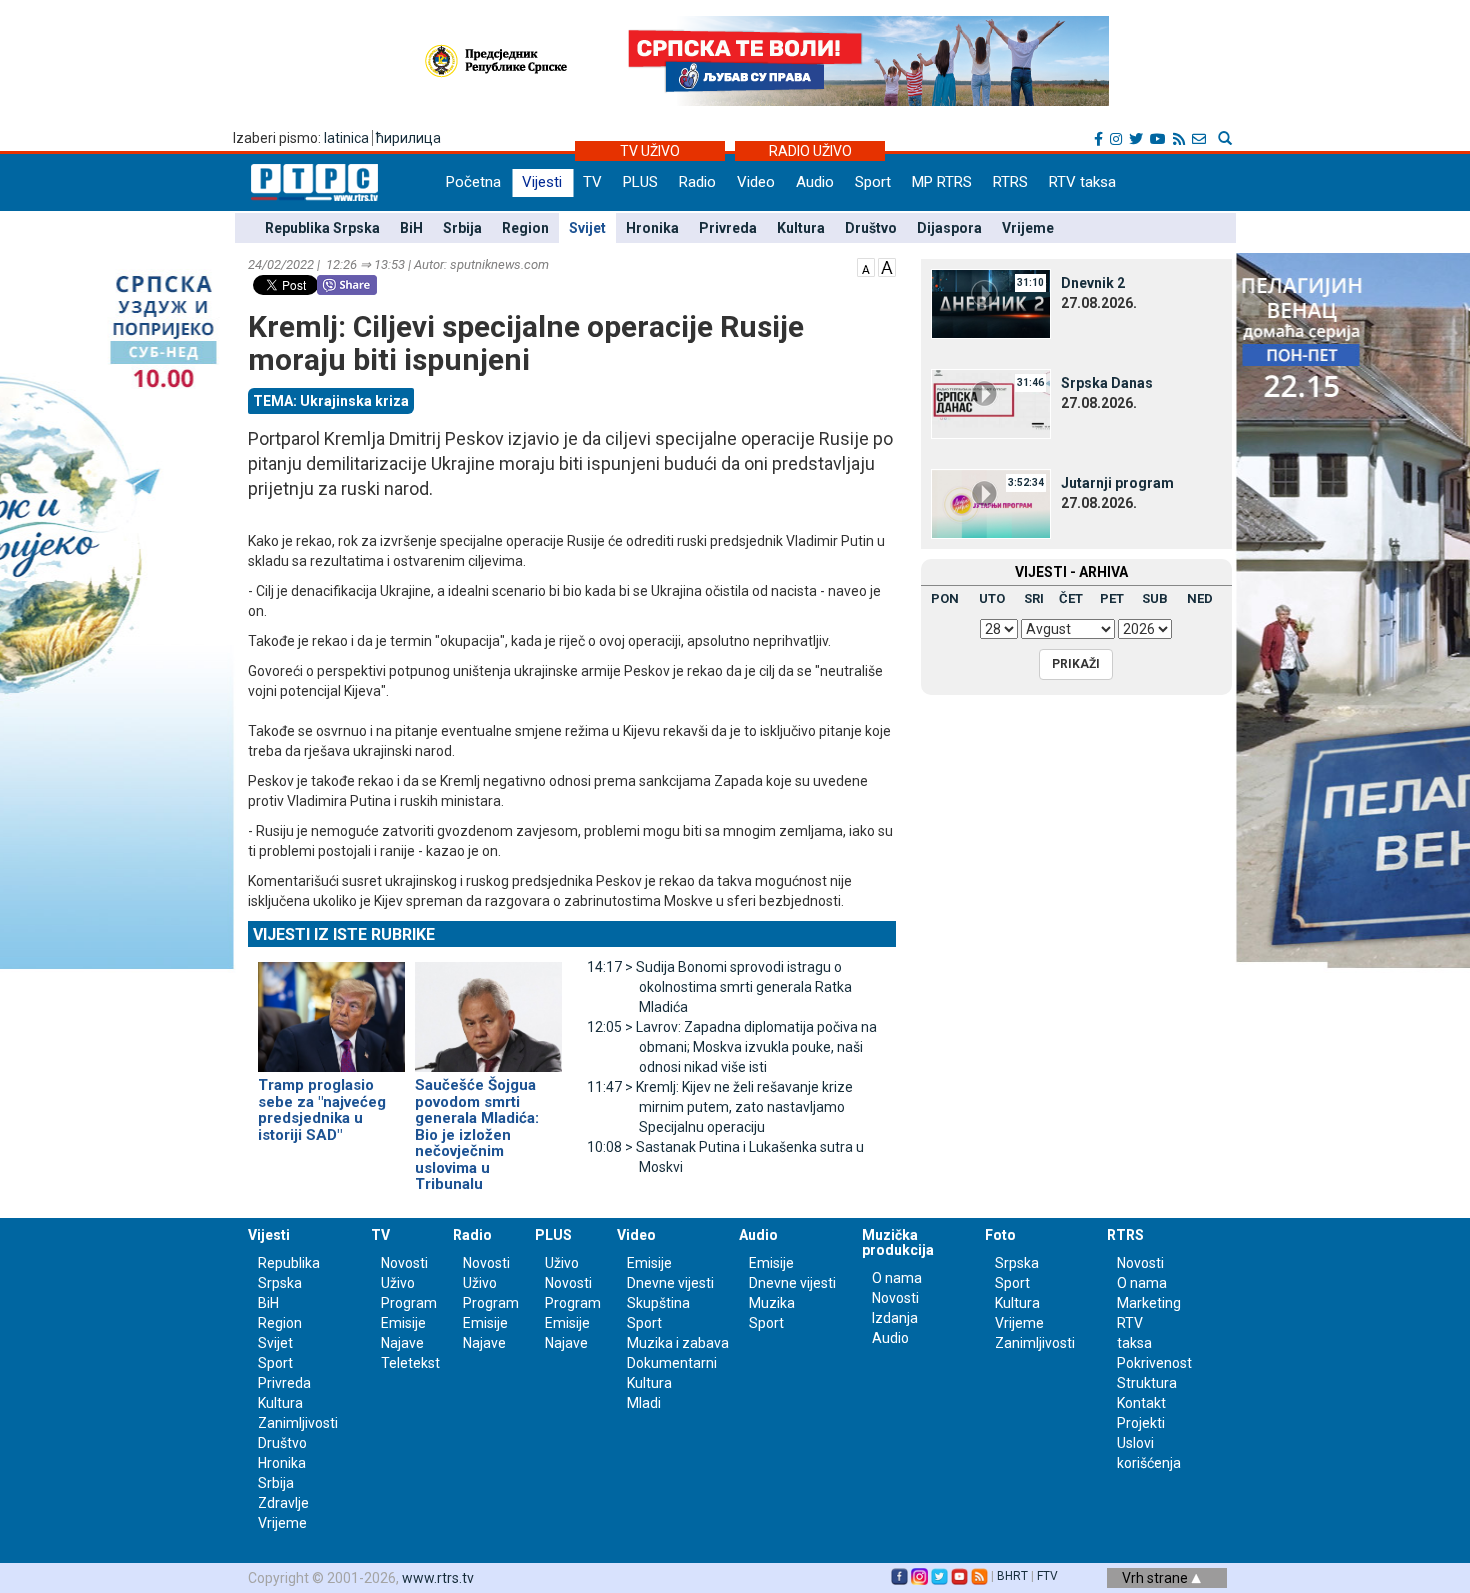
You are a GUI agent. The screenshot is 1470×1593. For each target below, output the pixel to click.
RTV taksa (1082, 182)
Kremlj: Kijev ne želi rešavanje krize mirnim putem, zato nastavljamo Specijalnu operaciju (720, 1107)
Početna (473, 182)
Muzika (772, 1303)
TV (592, 182)
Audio (815, 182)
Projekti (1141, 1423)
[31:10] (991, 303)
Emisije (403, 1323)
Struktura (1147, 1383)
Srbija (462, 228)
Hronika (652, 228)
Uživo (398, 1283)
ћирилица (408, 138)
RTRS (1010, 182)
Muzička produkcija (898, 1242)
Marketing (1149, 1303)
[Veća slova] (887, 266)
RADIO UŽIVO (810, 151)
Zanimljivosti (298, 1423)
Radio (697, 182)
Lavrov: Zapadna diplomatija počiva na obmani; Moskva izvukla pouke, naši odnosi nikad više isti (732, 1047)
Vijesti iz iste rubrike (344, 934)
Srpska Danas (1107, 383)
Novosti (404, 1263)
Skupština (658, 1303)
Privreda (728, 228)
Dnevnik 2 (1093, 283)
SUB (1155, 598)
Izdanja (895, 1318)
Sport (873, 182)
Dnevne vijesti (670, 1283)
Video (756, 182)
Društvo (871, 228)
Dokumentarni (672, 1363)
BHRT (1012, 1576)
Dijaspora (949, 228)
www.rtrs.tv (438, 1578)
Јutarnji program (1117, 483)
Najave (402, 1343)
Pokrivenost (1154, 1363)
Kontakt (1141, 1403)
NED (1200, 598)
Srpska (1017, 1263)
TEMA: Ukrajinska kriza (331, 401)
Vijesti (542, 182)
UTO (992, 598)
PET (1112, 598)
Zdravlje (283, 1503)
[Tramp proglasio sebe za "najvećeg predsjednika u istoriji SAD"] (331, 1008)
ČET (1071, 598)
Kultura (801, 228)
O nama (897, 1278)
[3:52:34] (991, 503)
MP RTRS (942, 182)
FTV (1047, 1576)
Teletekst (410, 1363)
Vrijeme (1028, 228)
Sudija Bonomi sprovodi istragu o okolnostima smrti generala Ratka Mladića (719, 987)
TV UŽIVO (650, 151)
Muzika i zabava (678, 1343)
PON (945, 598)
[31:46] (991, 403)
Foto (1000, 1235)
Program (409, 1303)
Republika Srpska (322, 228)
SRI (1034, 598)
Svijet (587, 228)
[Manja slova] (866, 266)
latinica (346, 138)
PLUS (640, 182)
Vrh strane (1156, 1578)
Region (525, 228)
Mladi (644, 1403)
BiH (411, 228)
